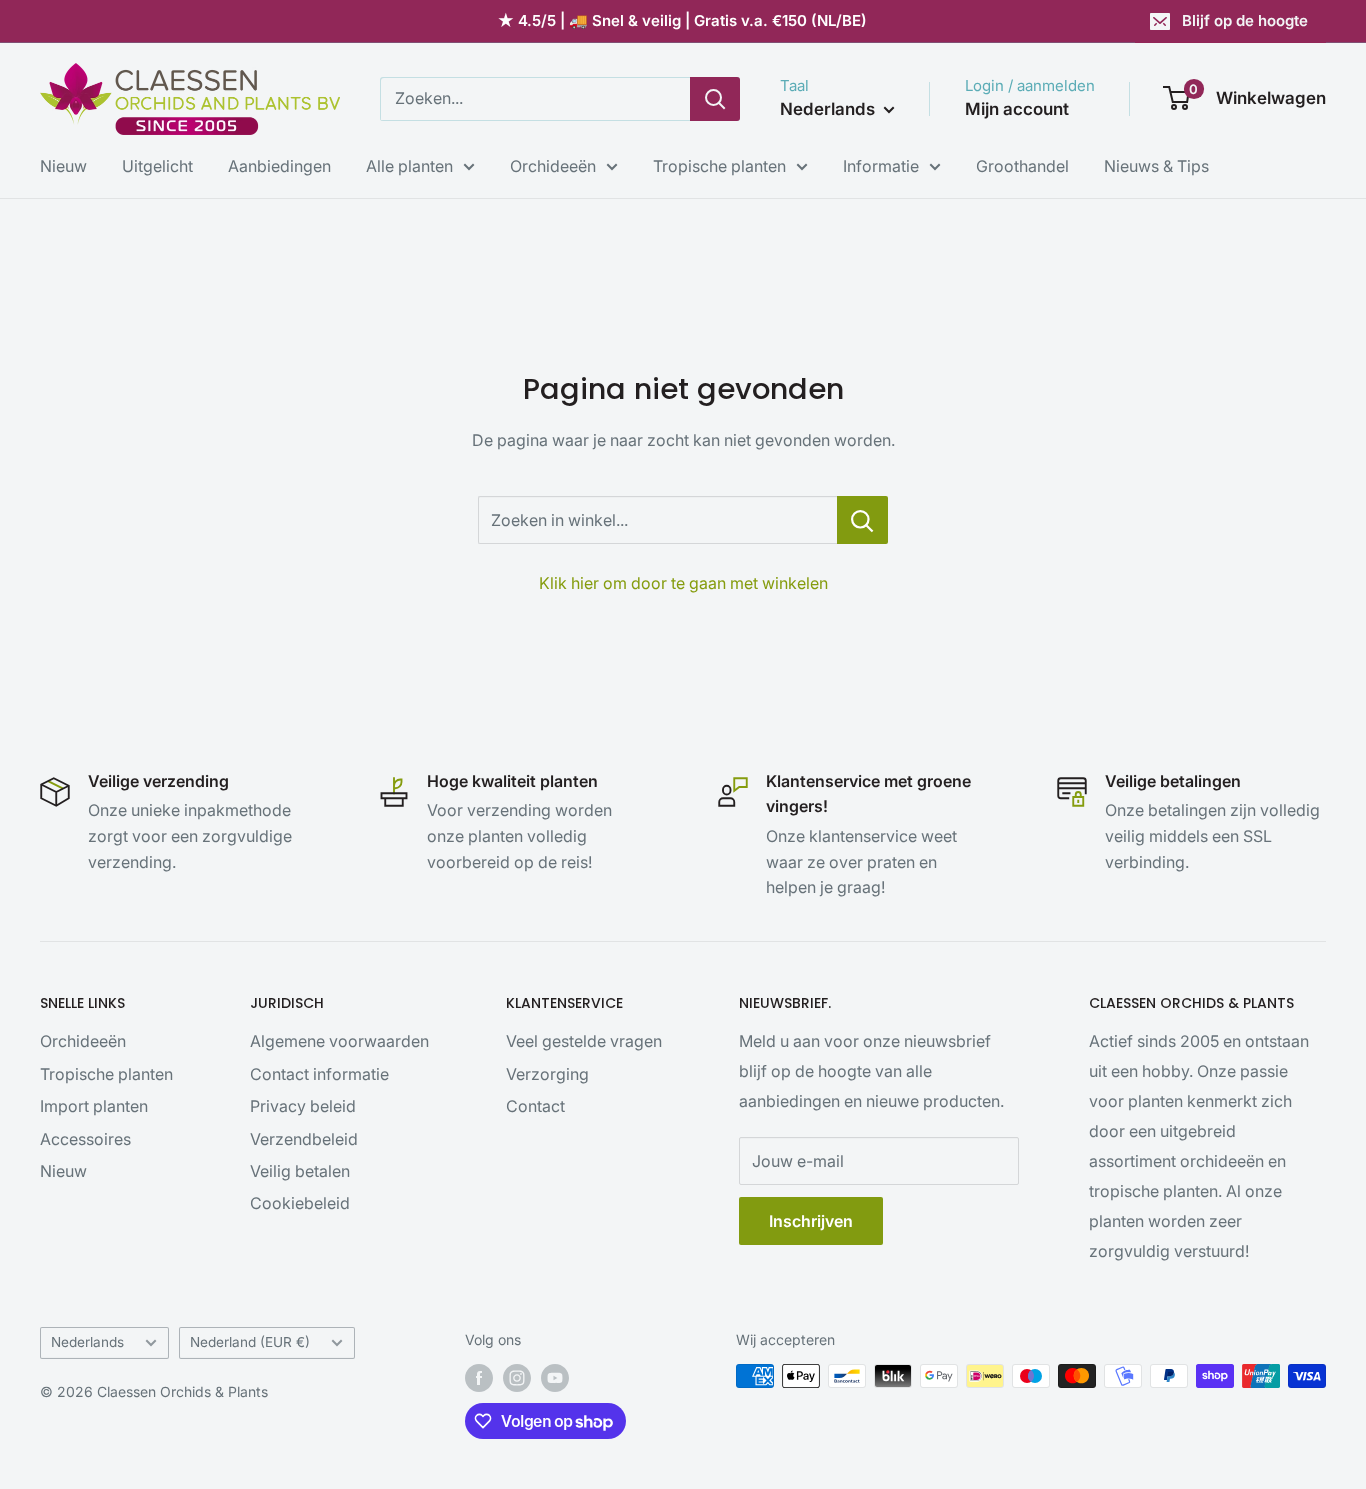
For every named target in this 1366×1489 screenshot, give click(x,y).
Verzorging (547, 1074)
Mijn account (1017, 109)
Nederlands (87, 1342)
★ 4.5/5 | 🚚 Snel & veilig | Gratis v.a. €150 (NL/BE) (682, 20)
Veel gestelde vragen (584, 1041)
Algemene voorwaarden (339, 1041)
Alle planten (409, 166)
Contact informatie (319, 1074)
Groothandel (1022, 166)
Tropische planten (719, 166)
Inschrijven (811, 1221)
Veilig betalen (300, 1171)
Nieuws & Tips (1156, 166)
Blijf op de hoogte (1245, 20)
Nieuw (63, 166)
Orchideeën (553, 166)
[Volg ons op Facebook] (479, 1378)
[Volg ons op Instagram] (517, 1378)
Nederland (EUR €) (250, 1342)
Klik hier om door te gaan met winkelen (683, 583)
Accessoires (85, 1139)
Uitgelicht (157, 166)
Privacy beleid (303, 1106)
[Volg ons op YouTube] (555, 1378)
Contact (535, 1106)
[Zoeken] (715, 99)
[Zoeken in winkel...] (862, 520)
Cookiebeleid (300, 1203)
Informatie (881, 166)
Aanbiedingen (279, 166)
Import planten (94, 1106)
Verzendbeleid (304, 1139)
